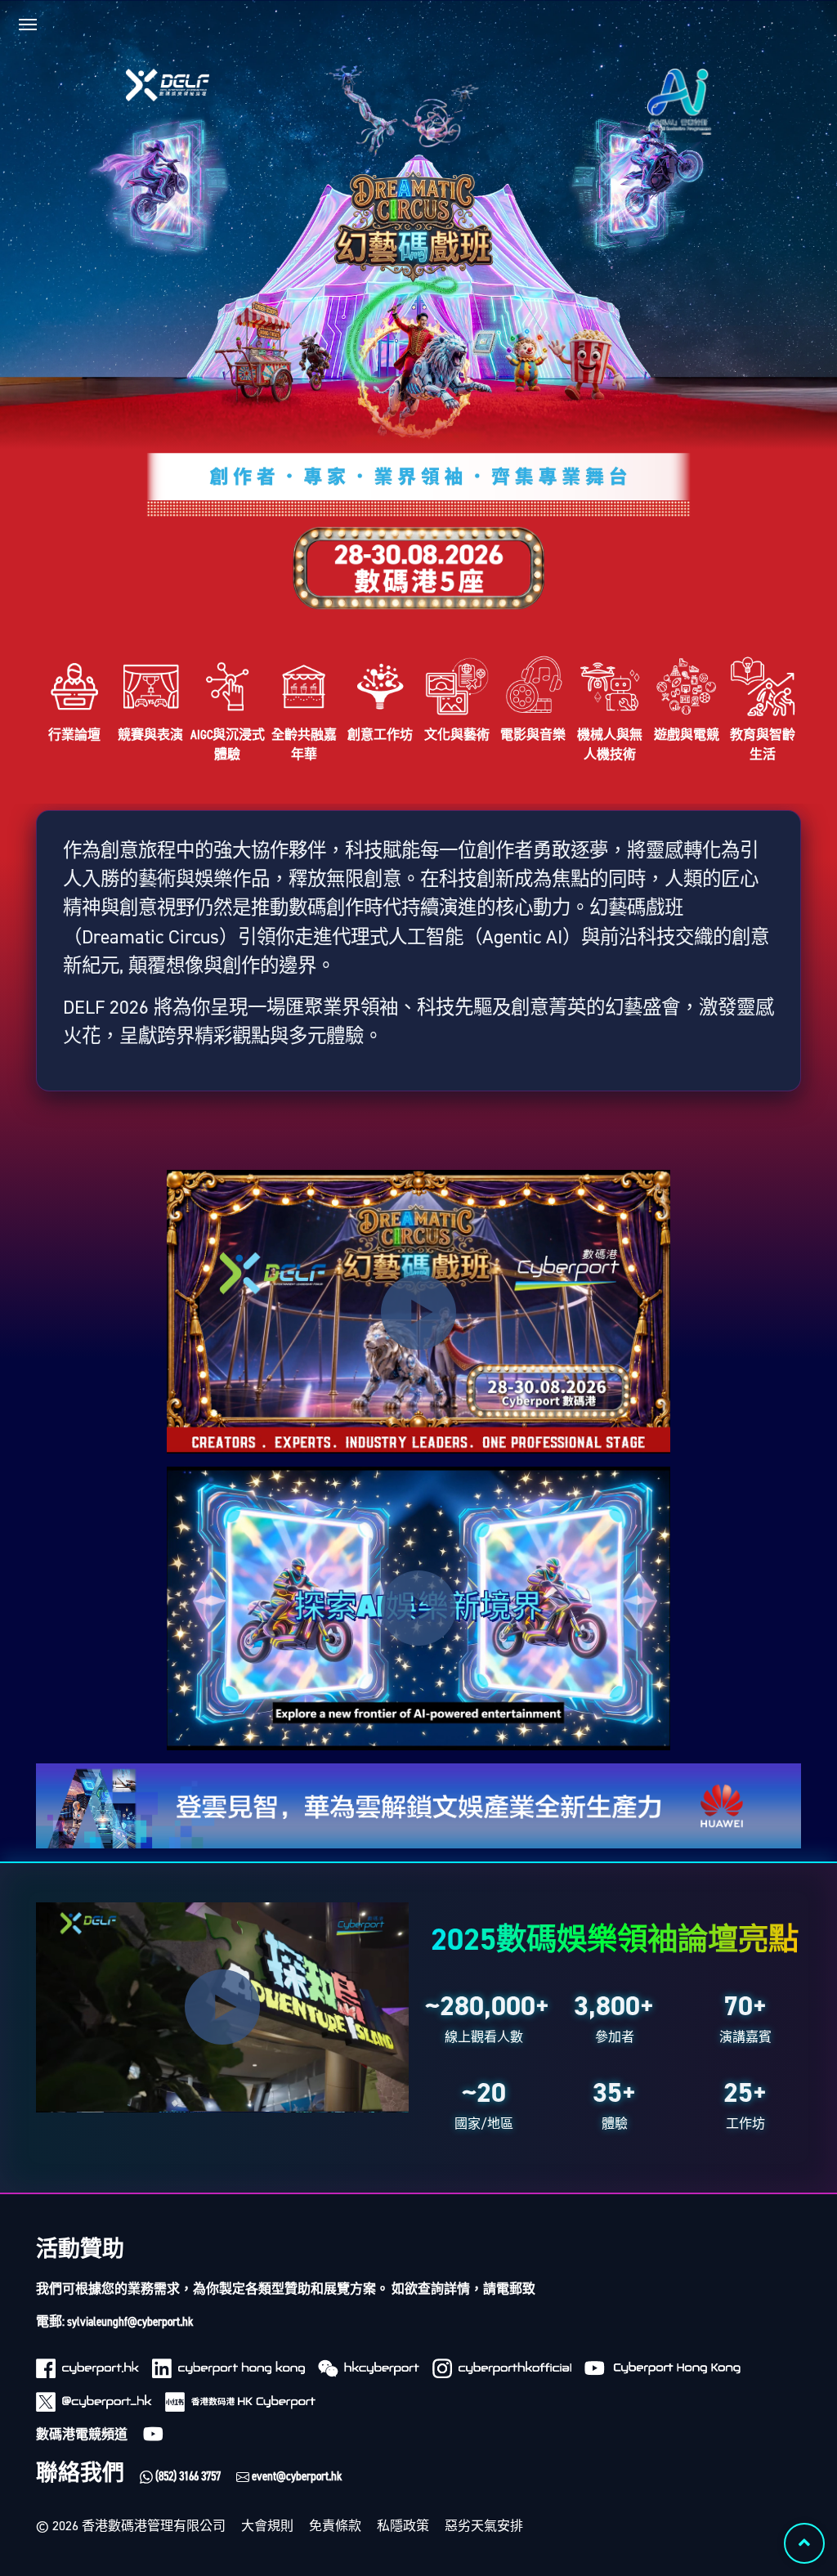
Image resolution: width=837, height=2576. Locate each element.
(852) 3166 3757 (187, 2476)
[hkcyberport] (369, 2368)
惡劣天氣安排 (484, 2527)
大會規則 (267, 2527)
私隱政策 (403, 2527)
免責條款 (335, 2527)
